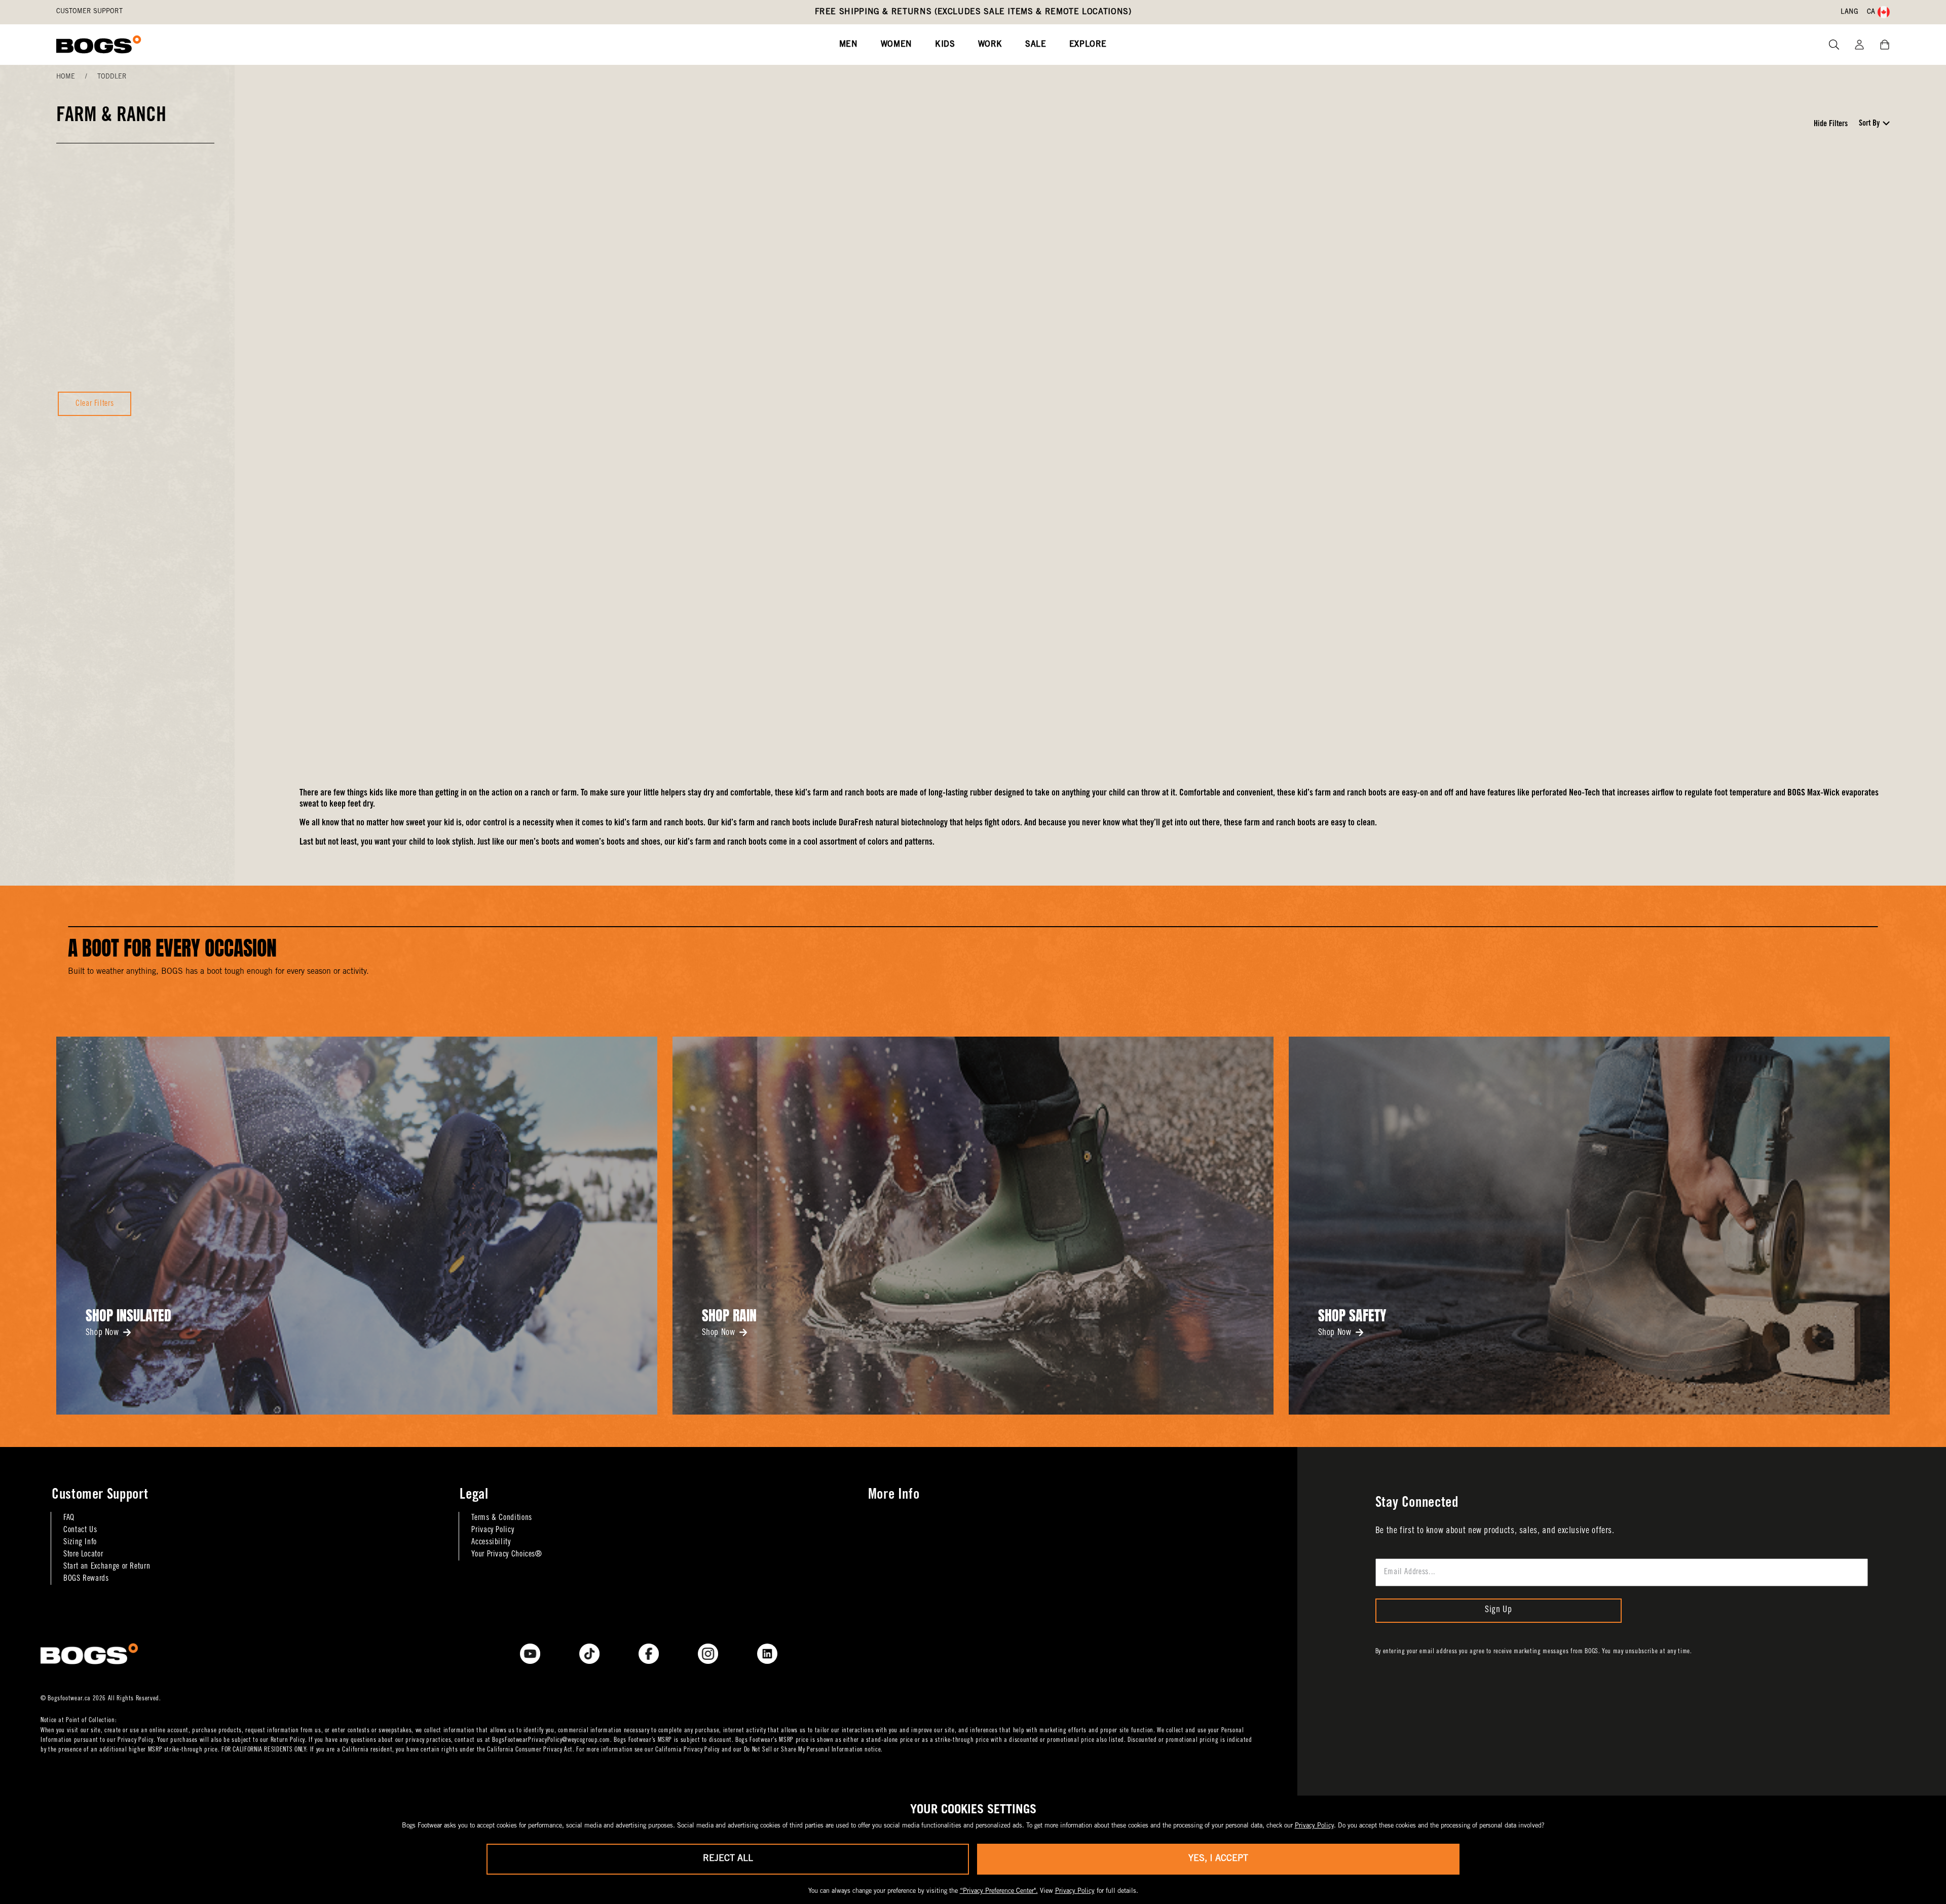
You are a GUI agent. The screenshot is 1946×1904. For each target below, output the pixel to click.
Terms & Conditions (502, 1518)
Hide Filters (1831, 124)
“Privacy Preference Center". (999, 1892)
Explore (1088, 45)
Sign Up (1498, 1610)
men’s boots (539, 843)
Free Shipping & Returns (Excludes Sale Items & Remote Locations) (973, 12)
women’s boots (600, 843)
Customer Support (89, 12)
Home (66, 77)
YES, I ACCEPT (1218, 1859)
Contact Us (80, 1530)
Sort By (1869, 124)
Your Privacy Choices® (507, 1554)
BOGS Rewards (86, 1579)
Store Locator (83, 1554)
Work (990, 45)
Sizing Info (80, 1542)
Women (896, 45)
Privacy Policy (493, 1530)
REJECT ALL (728, 1859)
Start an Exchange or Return (107, 1567)
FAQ (69, 1518)
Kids (945, 45)
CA (1871, 12)
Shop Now (102, 1333)
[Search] (1830, 45)
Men (849, 45)
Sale (1036, 45)
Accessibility (491, 1542)
